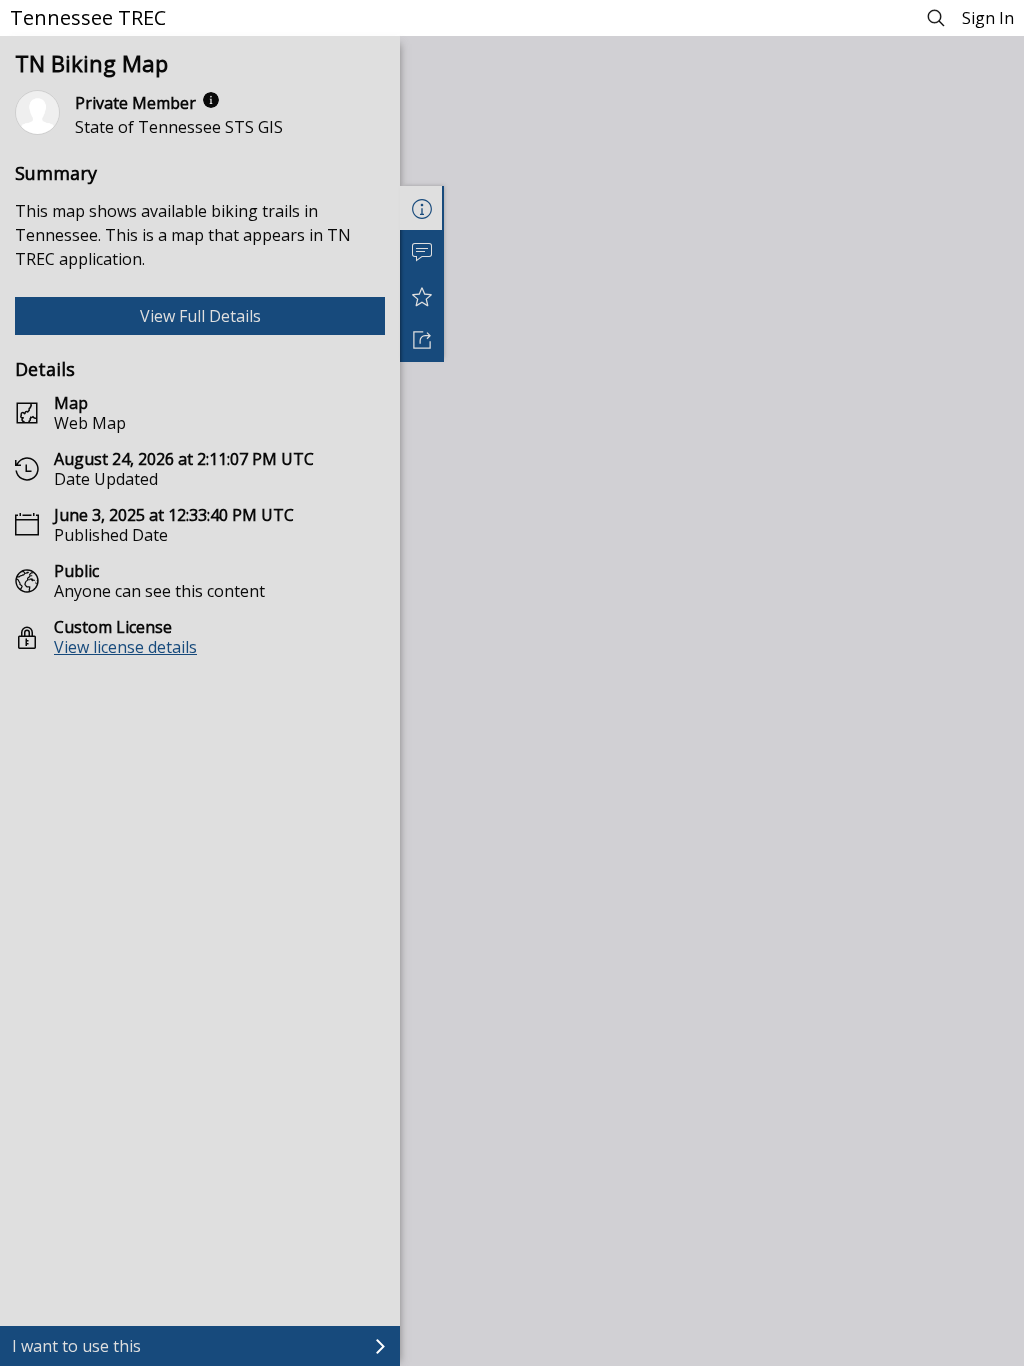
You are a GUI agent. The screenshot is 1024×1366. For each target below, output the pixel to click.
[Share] (422, 340)
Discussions (422, 252)
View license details (125, 647)
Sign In (988, 18)
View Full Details (200, 316)
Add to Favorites (422, 296)
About (422, 208)
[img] (211, 100)
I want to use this (76, 1346)
